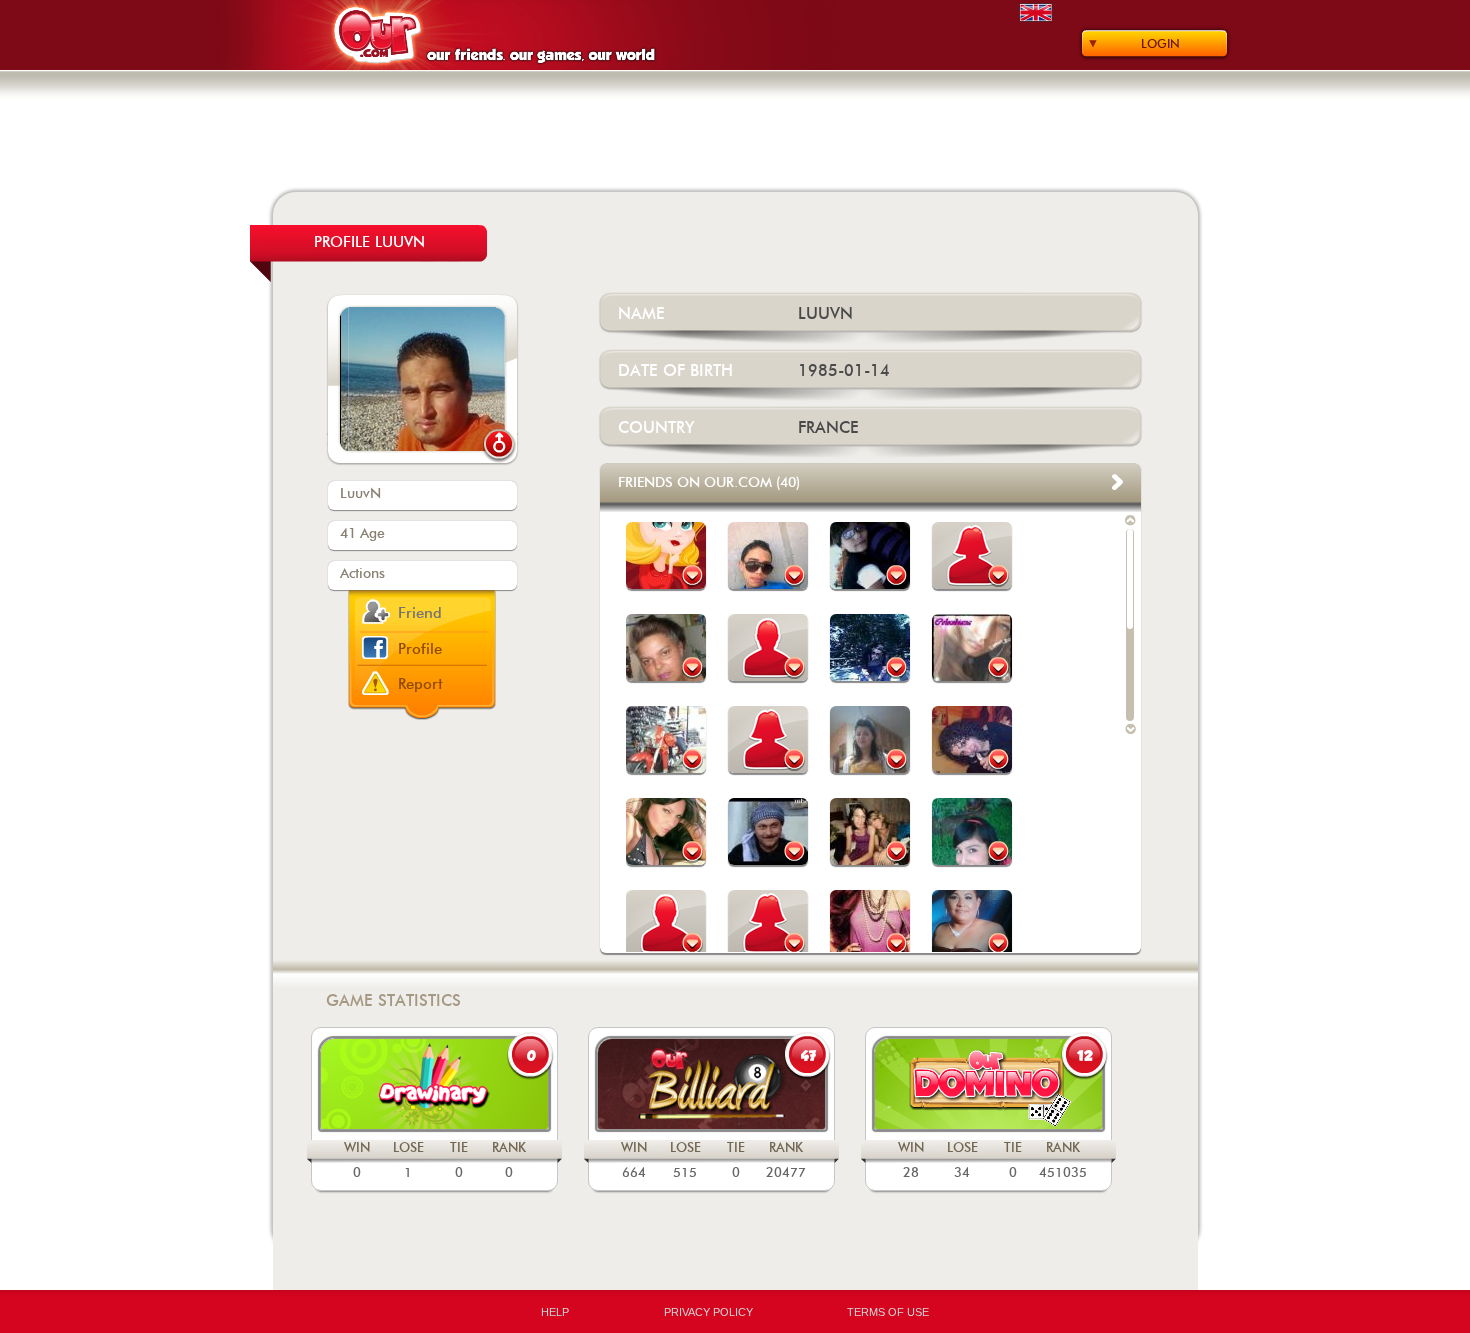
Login (1160, 44)
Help (555, 1312)
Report (420, 684)
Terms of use (888, 1312)
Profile (420, 649)
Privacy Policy (708, 1312)
